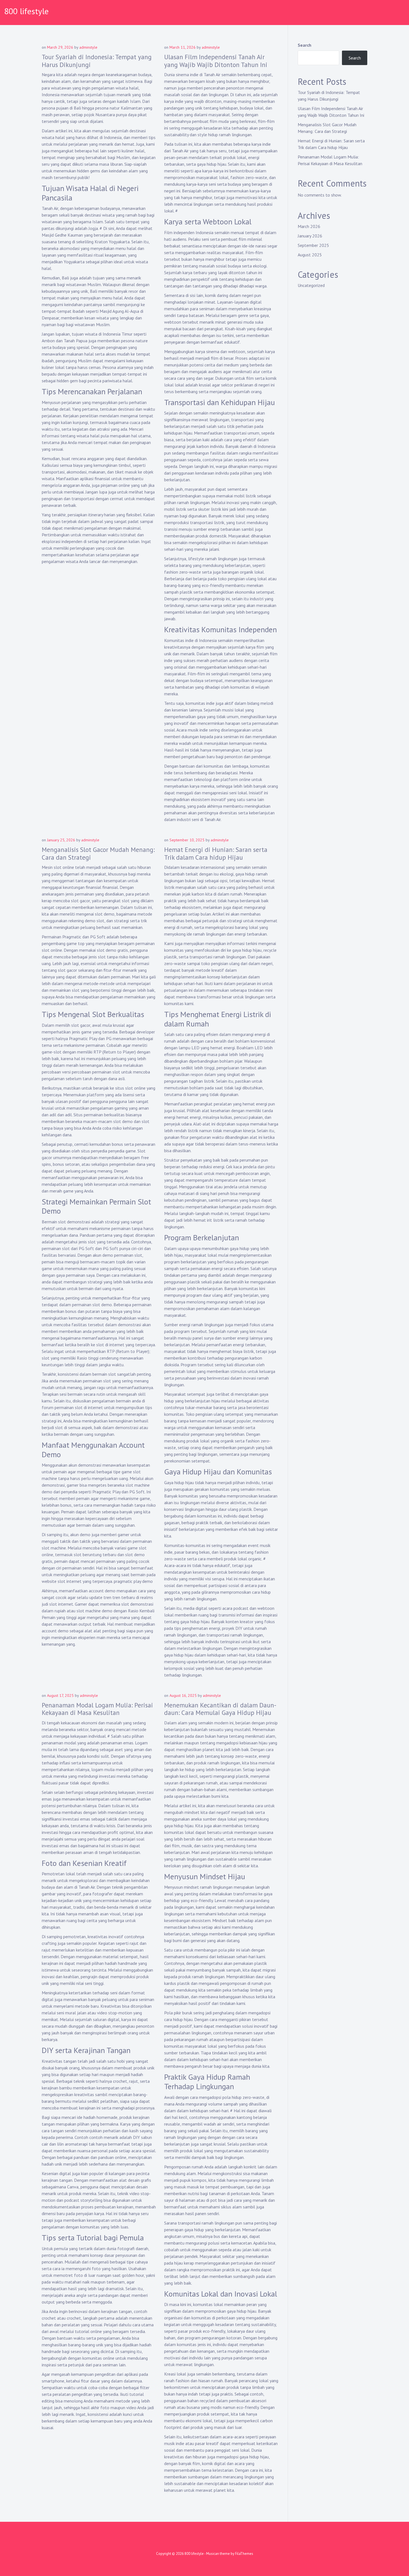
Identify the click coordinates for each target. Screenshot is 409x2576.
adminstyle (88, 47)
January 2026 (310, 236)
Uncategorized (311, 285)
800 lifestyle (26, 11)
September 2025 (313, 245)
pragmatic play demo (133, 1581)
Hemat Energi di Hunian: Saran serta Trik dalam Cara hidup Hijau (216, 853)
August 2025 (310, 255)
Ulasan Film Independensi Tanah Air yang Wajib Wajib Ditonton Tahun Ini (216, 61)
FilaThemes (244, 2554)
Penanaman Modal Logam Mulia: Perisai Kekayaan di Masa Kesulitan (97, 1709)
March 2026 (309, 226)
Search (305, 45)
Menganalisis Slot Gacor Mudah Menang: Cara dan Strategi (98, 853)
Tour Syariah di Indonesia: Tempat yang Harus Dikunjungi (97, 61)
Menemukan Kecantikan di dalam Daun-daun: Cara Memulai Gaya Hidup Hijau (220, 1709)
